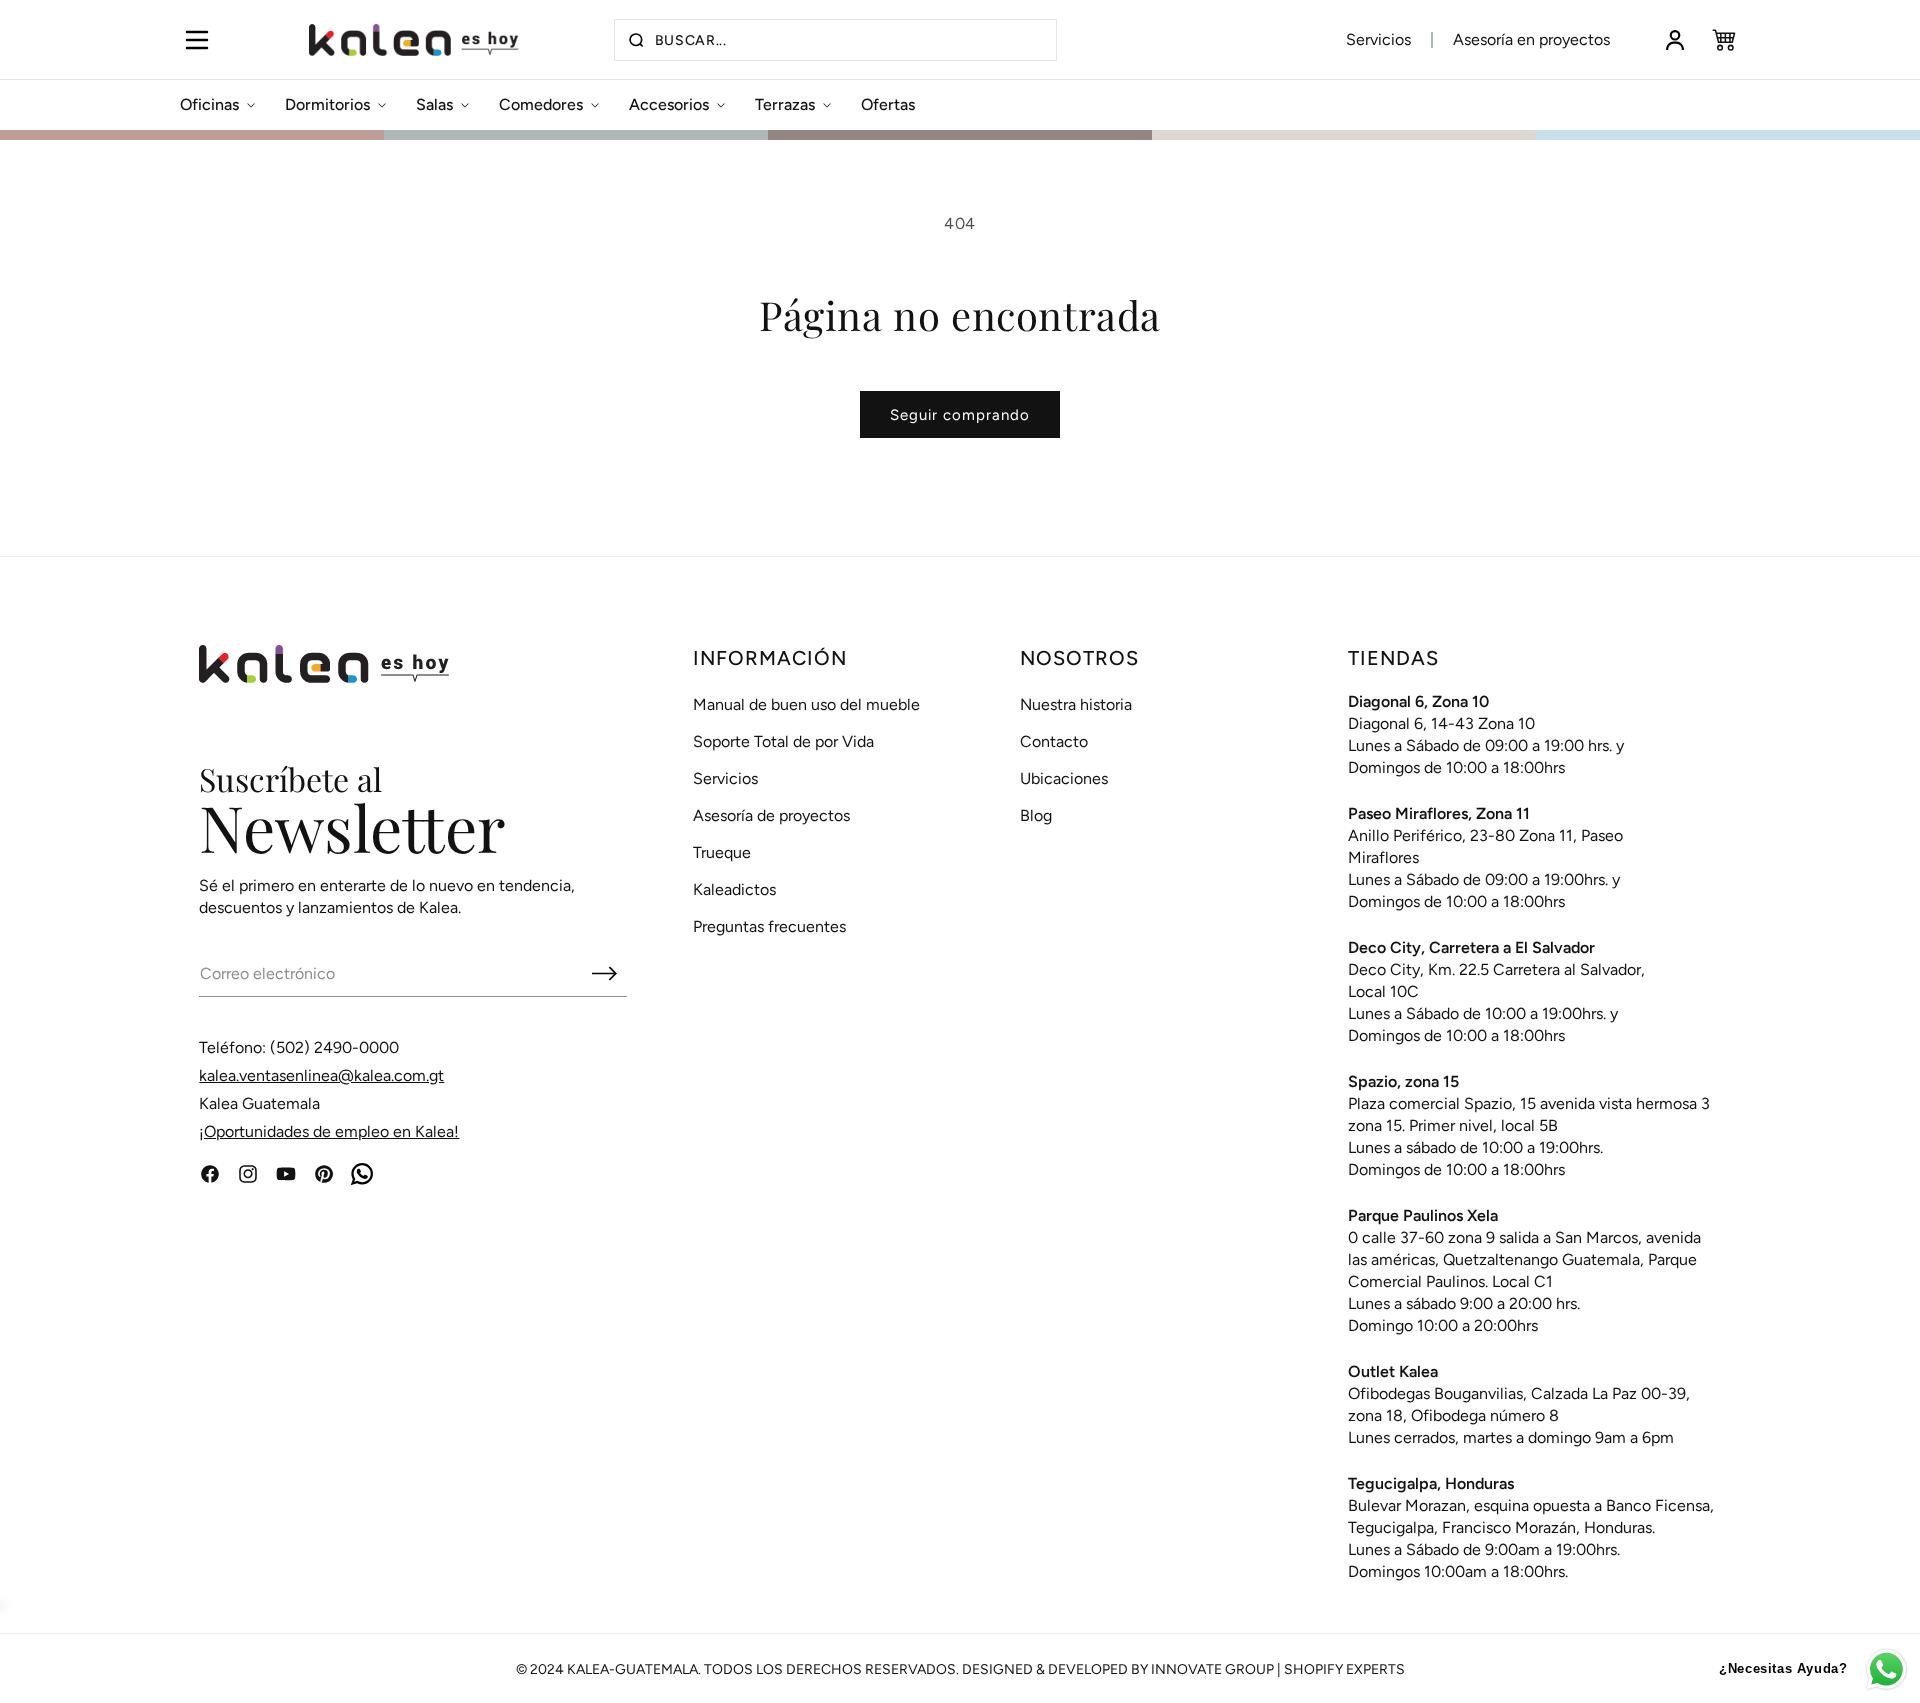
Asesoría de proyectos (771, 815)
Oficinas (209, 104)
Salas (434, 104)
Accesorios (669, 104)
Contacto (1054, 741)
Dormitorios (327, 104)
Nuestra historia (1076, 704)
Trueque (722, 852)
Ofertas (888, 104)
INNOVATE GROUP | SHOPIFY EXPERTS (1278, 1669)
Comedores (541, 104)
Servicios (1378, 39)
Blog (1036, 815)
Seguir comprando (960, 415)
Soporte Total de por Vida (783, 741)
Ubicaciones (1064, 778)
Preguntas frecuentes (769, 926)
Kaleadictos (734, 889)
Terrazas (785, 104)
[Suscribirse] (604, 973)
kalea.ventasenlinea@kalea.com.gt (321, 1075)
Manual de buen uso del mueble (806, 704)
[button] (196, 40)
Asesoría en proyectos (1531, 39)
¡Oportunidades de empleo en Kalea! (329, 1131)
